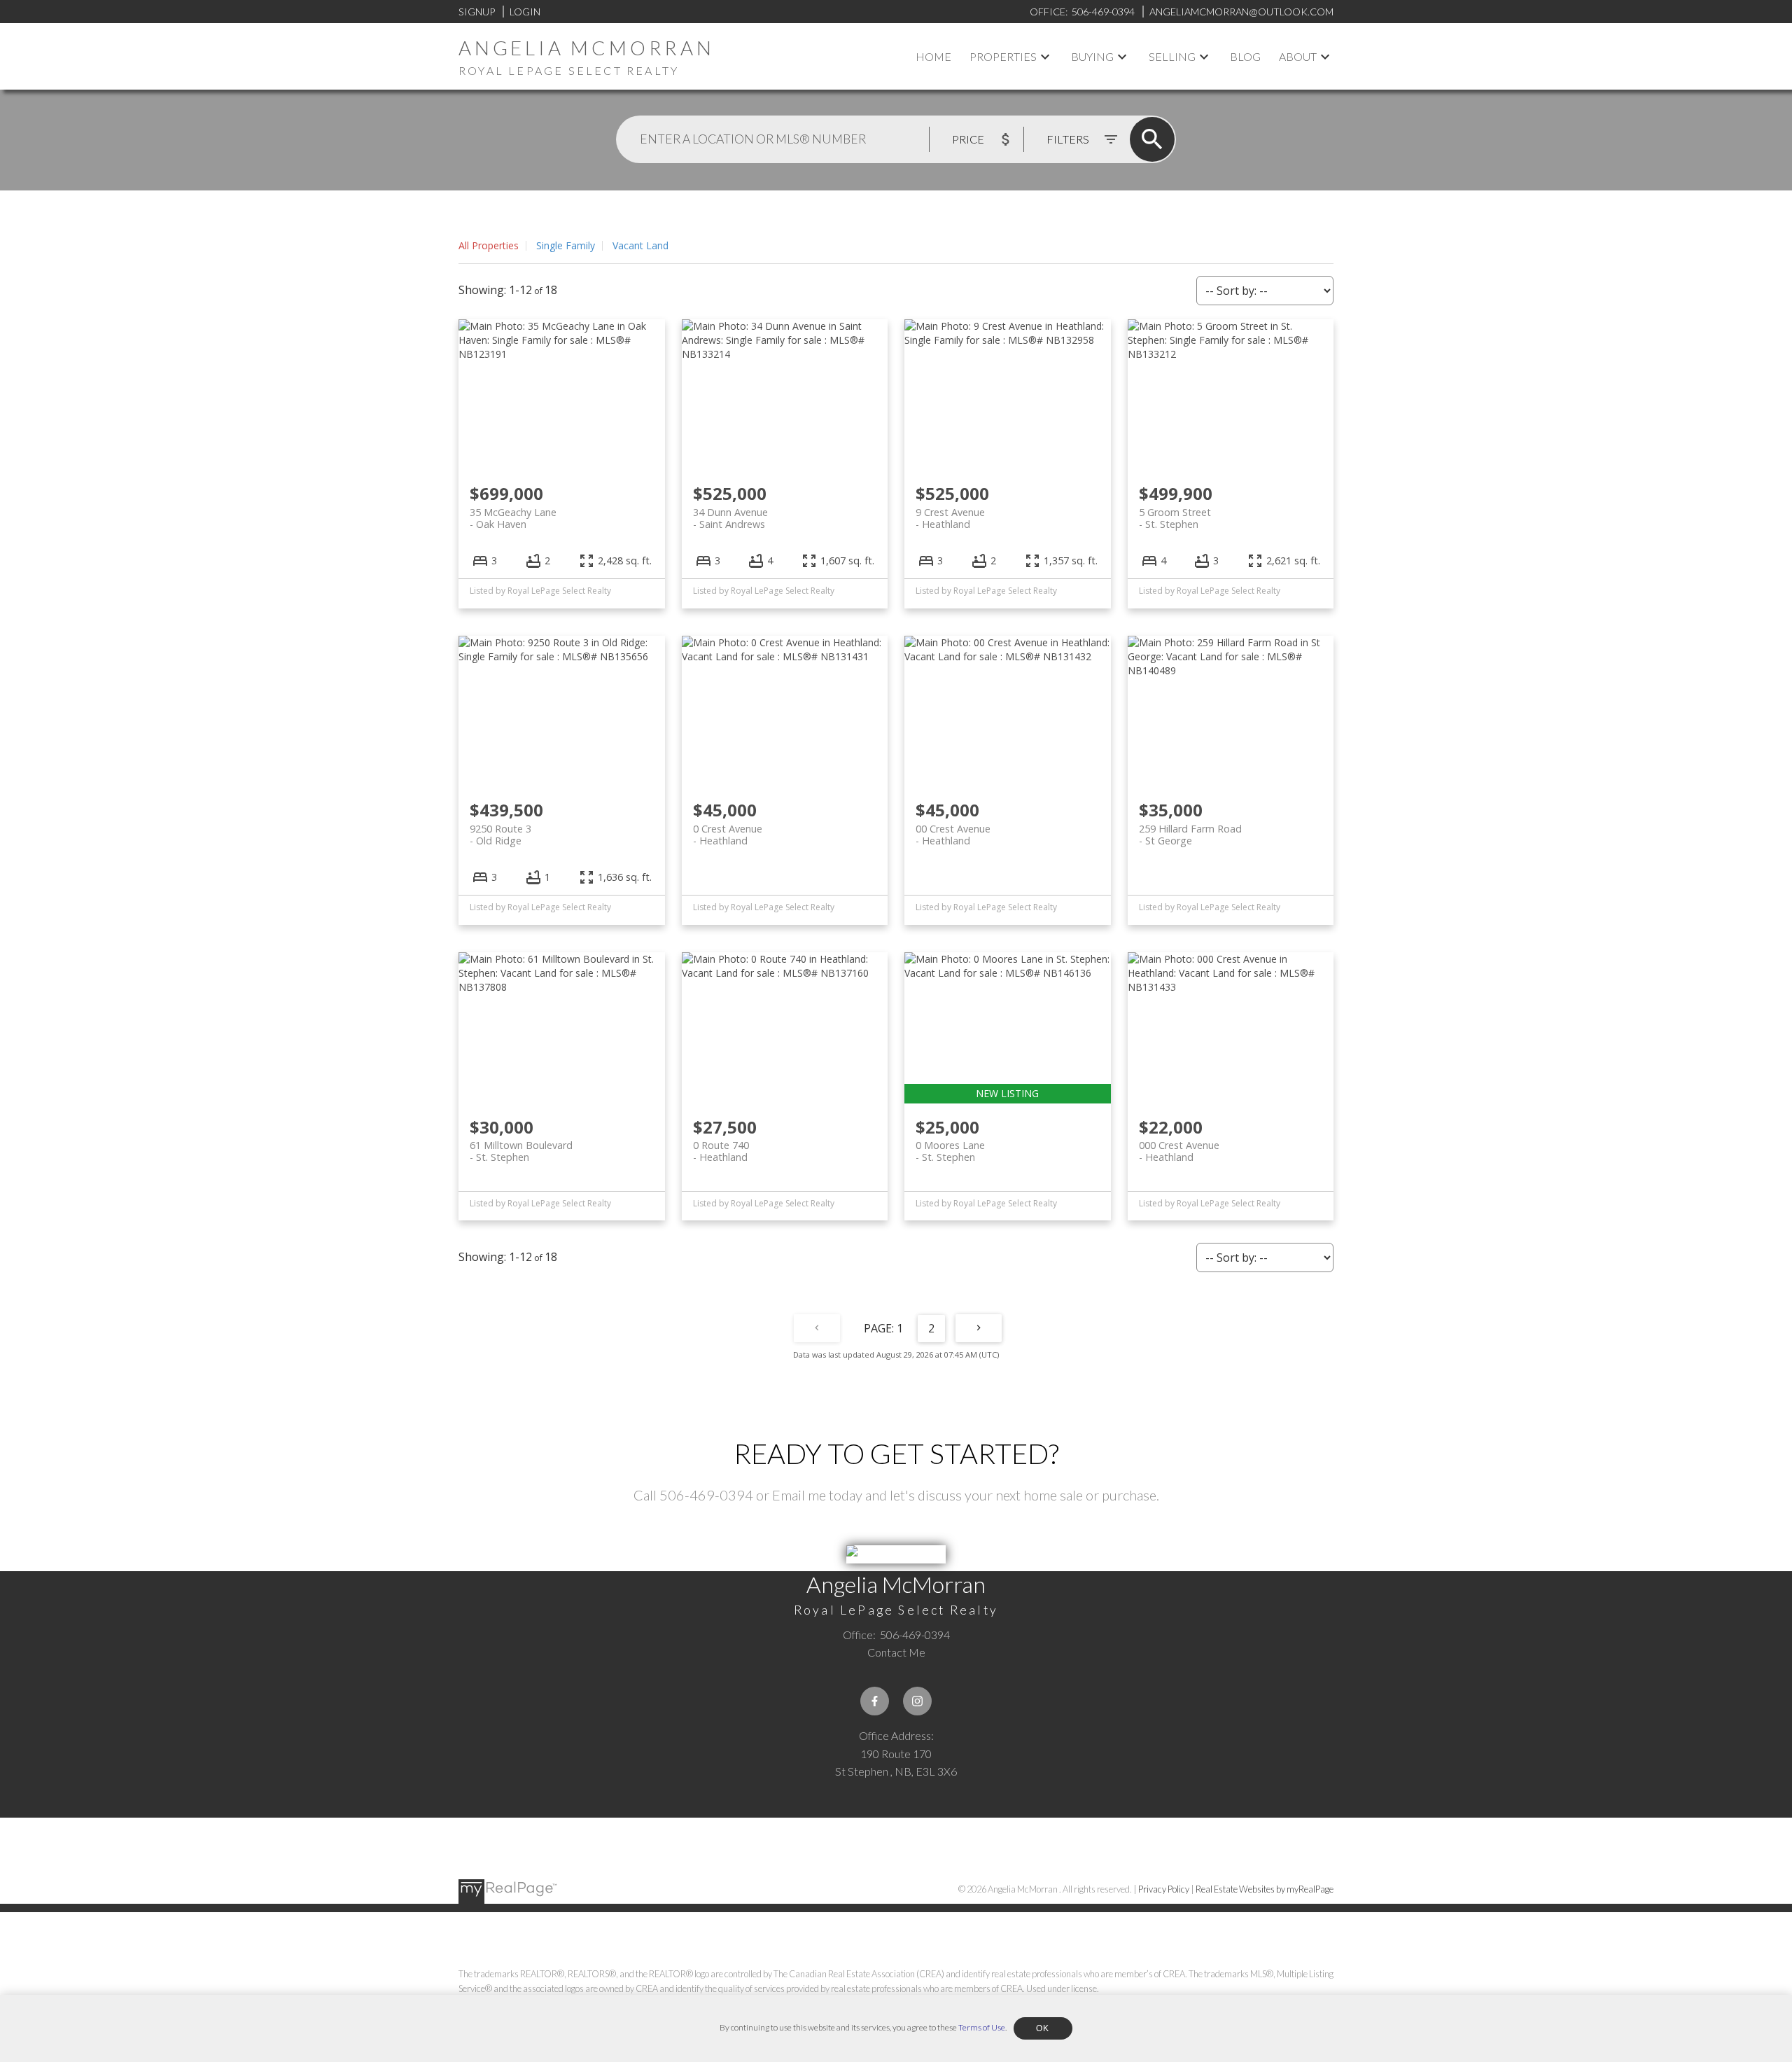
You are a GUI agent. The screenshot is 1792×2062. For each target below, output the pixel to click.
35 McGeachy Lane (513, 518)
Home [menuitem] (933, 56)
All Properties (489, 245)
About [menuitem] (1298, 56)
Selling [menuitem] (1172, 56)
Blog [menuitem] (1245, 56)
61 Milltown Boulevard (521, 1151)
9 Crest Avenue (950, 518)
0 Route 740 (721, 1151)
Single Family (566, 245)
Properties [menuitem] (1003, 56)
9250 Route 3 (500, 835)
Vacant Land (640, 245)
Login (525, 12)
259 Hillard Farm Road (1190, 835)
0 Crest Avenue (728, 835)
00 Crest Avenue (953, 835)
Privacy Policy (1164, 1889)
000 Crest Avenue (1179, 1151)
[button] (875, 1701)
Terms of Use (982, 2027)
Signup (477, 12)
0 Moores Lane (950, 1151)
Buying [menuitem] (1092, 56)
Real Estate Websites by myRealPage (1265, 1889)
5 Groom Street (1175, 518)
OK (1043, 2028)
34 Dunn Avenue (730, 518)
